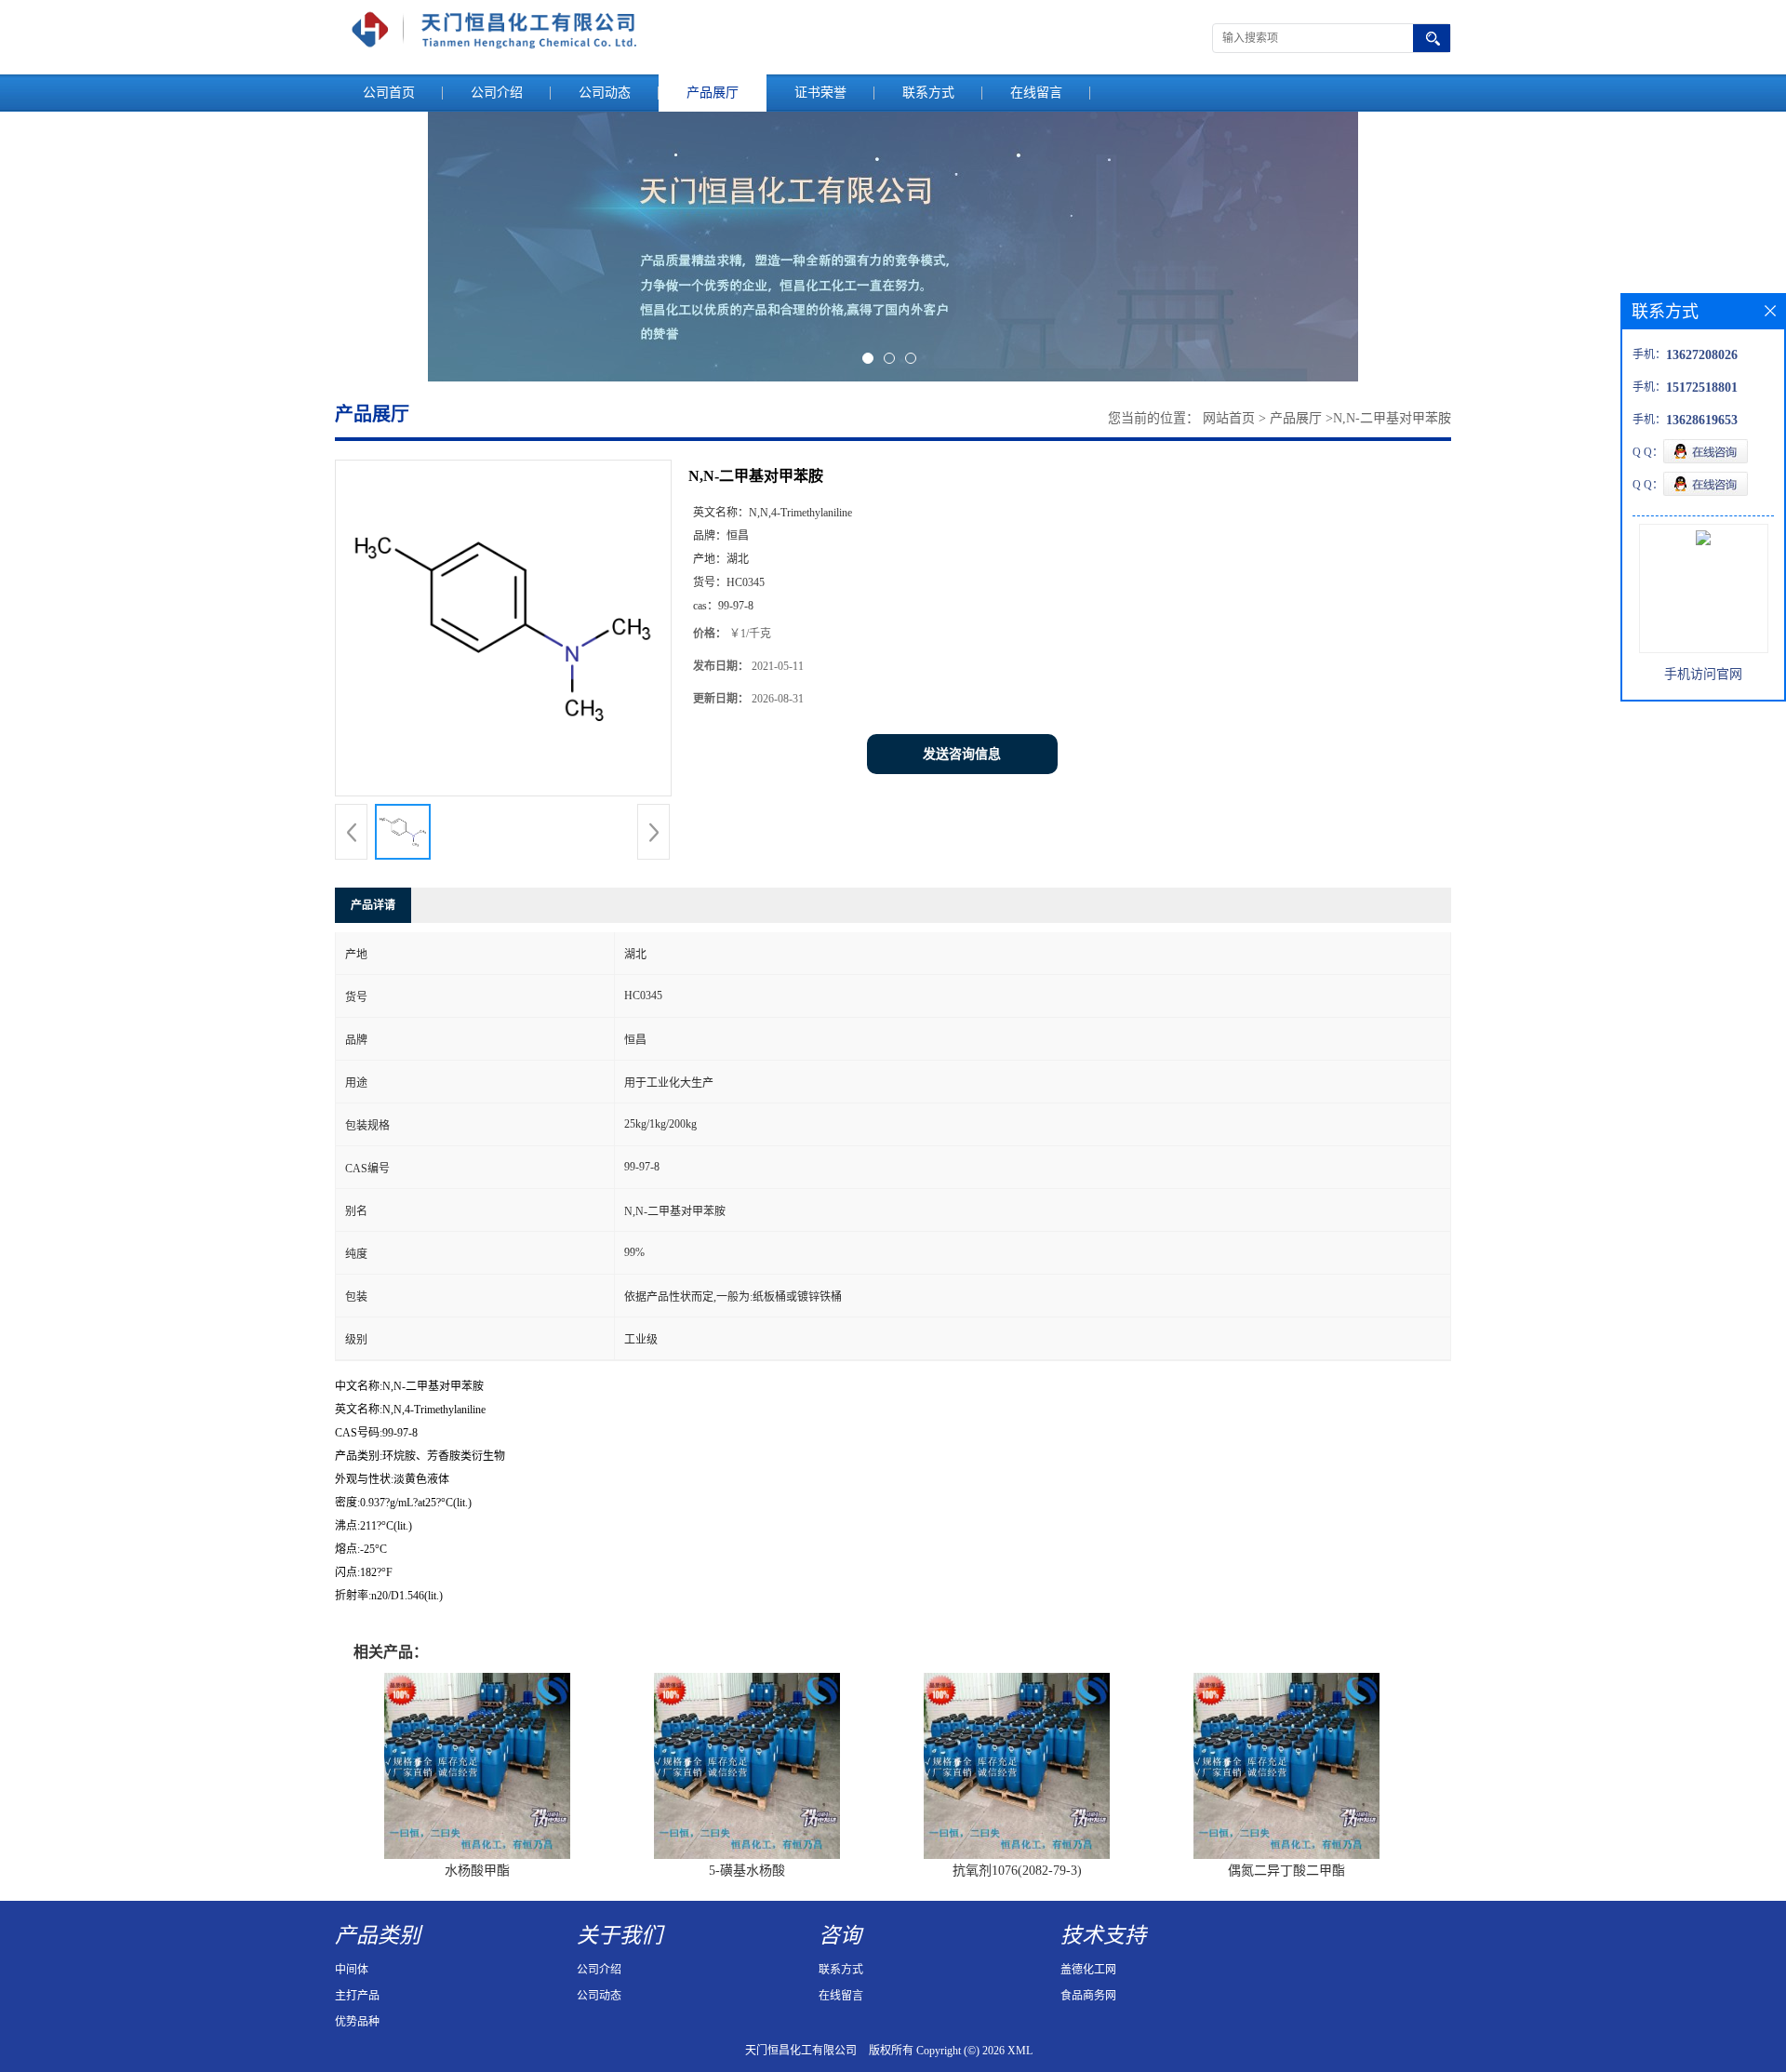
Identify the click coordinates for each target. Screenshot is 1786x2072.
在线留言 (1036, 93)
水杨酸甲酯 (477, 1871)
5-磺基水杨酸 (747, 1871)
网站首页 (1229, 418)
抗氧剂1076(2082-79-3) (1017, 1871)
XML (1020, 2051)
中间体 (352, 1970)
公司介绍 (497, 93)
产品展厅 (713, 93)
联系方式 (928, 93)
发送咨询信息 (962, 754)
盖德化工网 (1088, 1970)
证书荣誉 (820, 93)
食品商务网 (1088, 1996)
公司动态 (605, 93)
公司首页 (389, 93)
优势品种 (357, 2022)
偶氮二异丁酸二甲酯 (1286, 1871)
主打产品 (357, 1996)
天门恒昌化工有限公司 (801, 2051)
